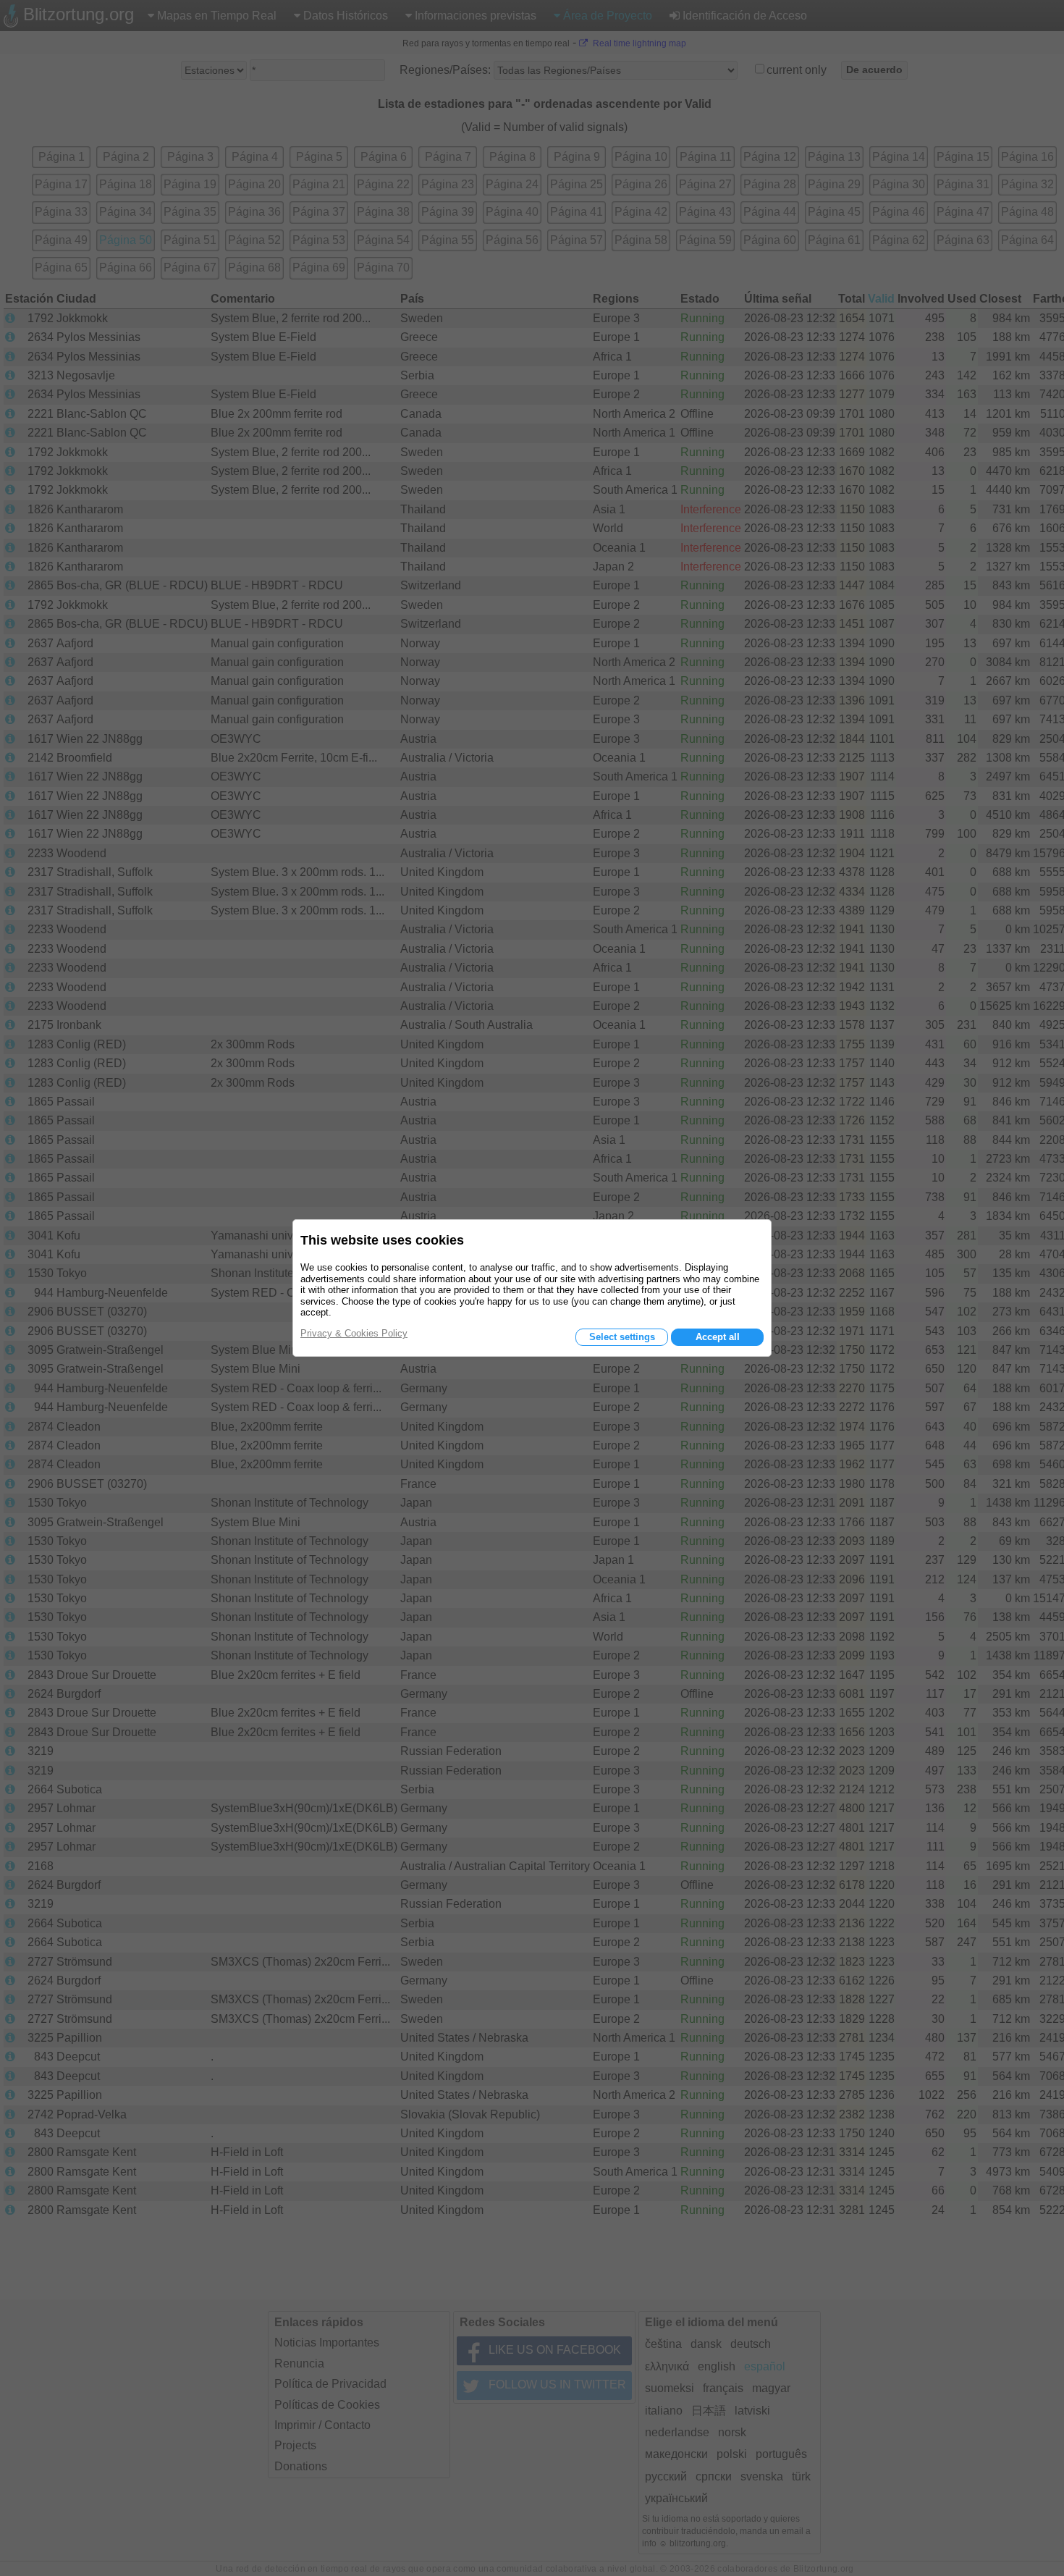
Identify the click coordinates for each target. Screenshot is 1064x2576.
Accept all (718, 1337)
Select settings (622, 1337)
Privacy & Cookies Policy (354, 1333)
